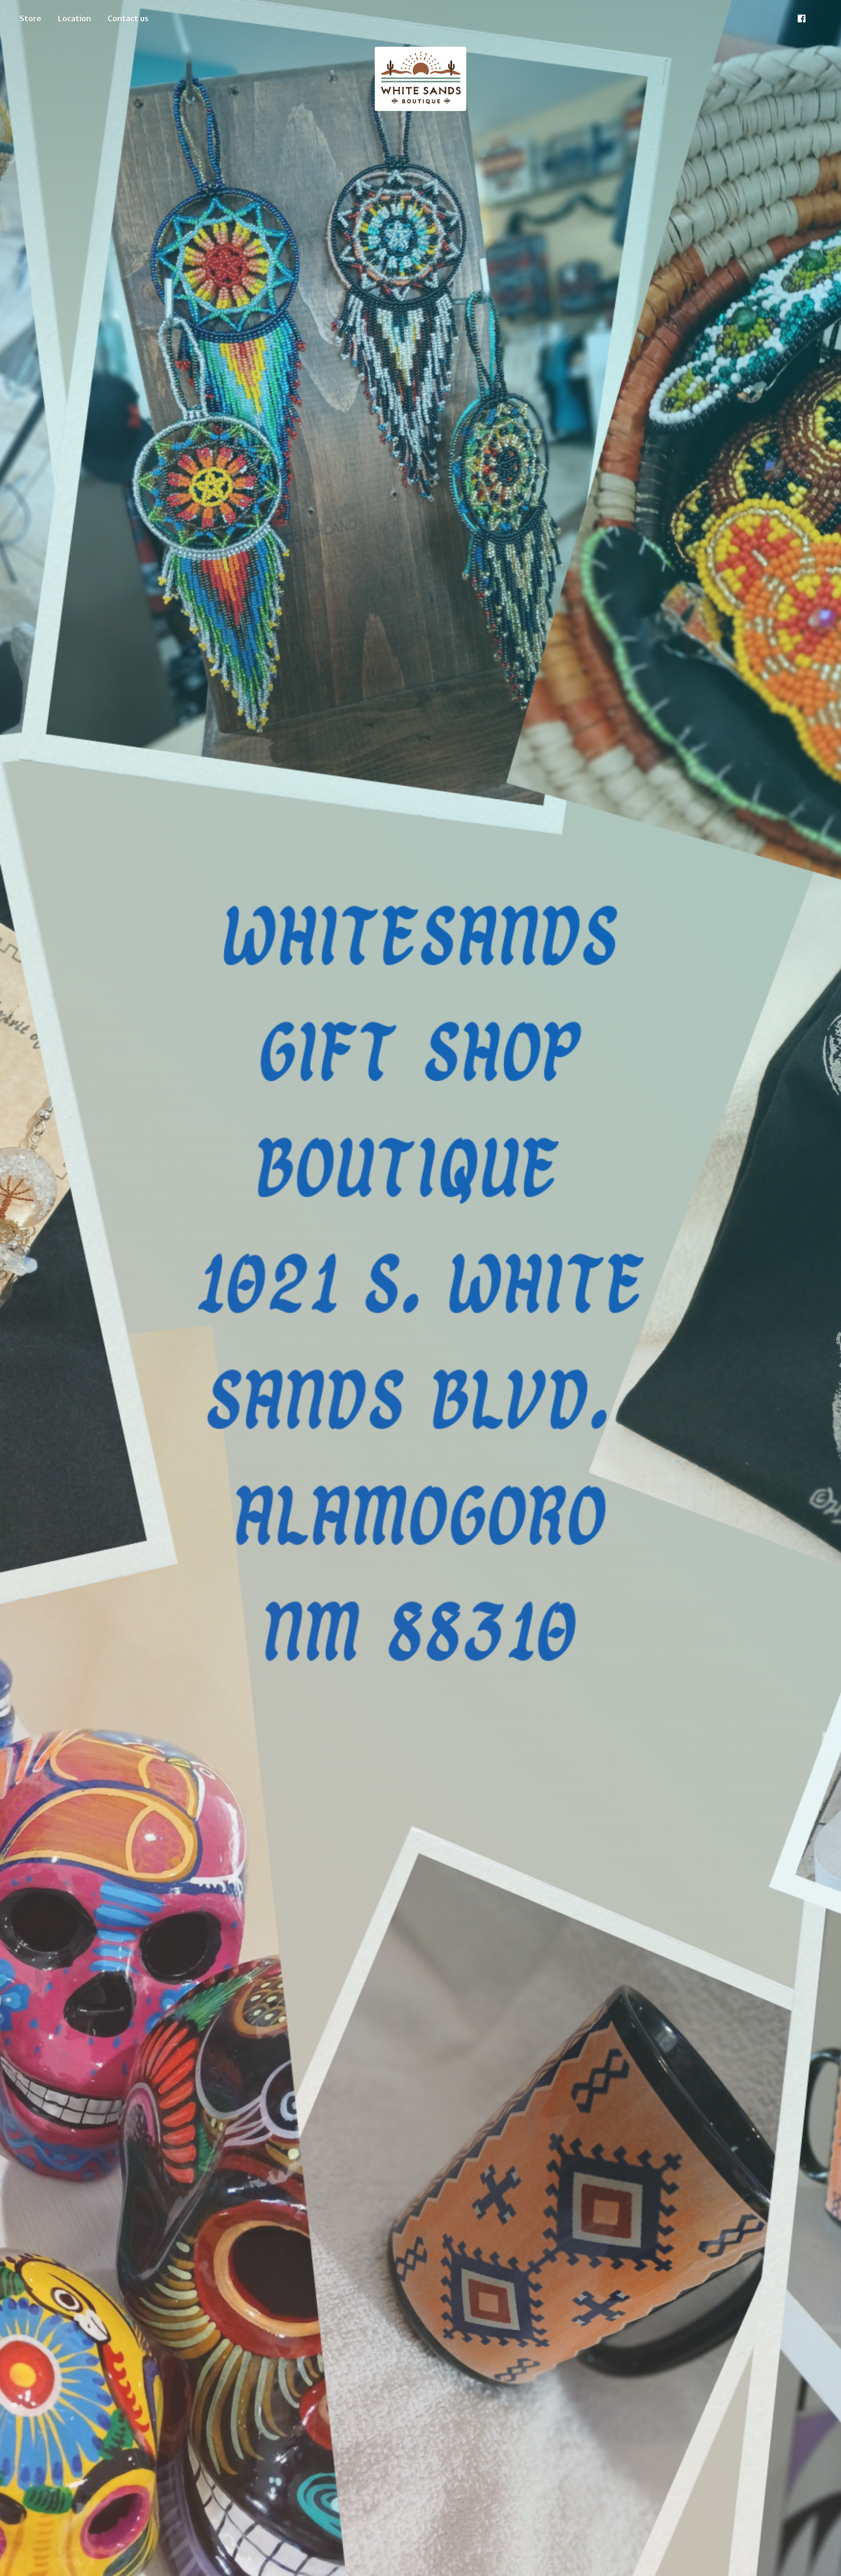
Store (30, 19)
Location (74, 19)
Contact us (128, 19)
